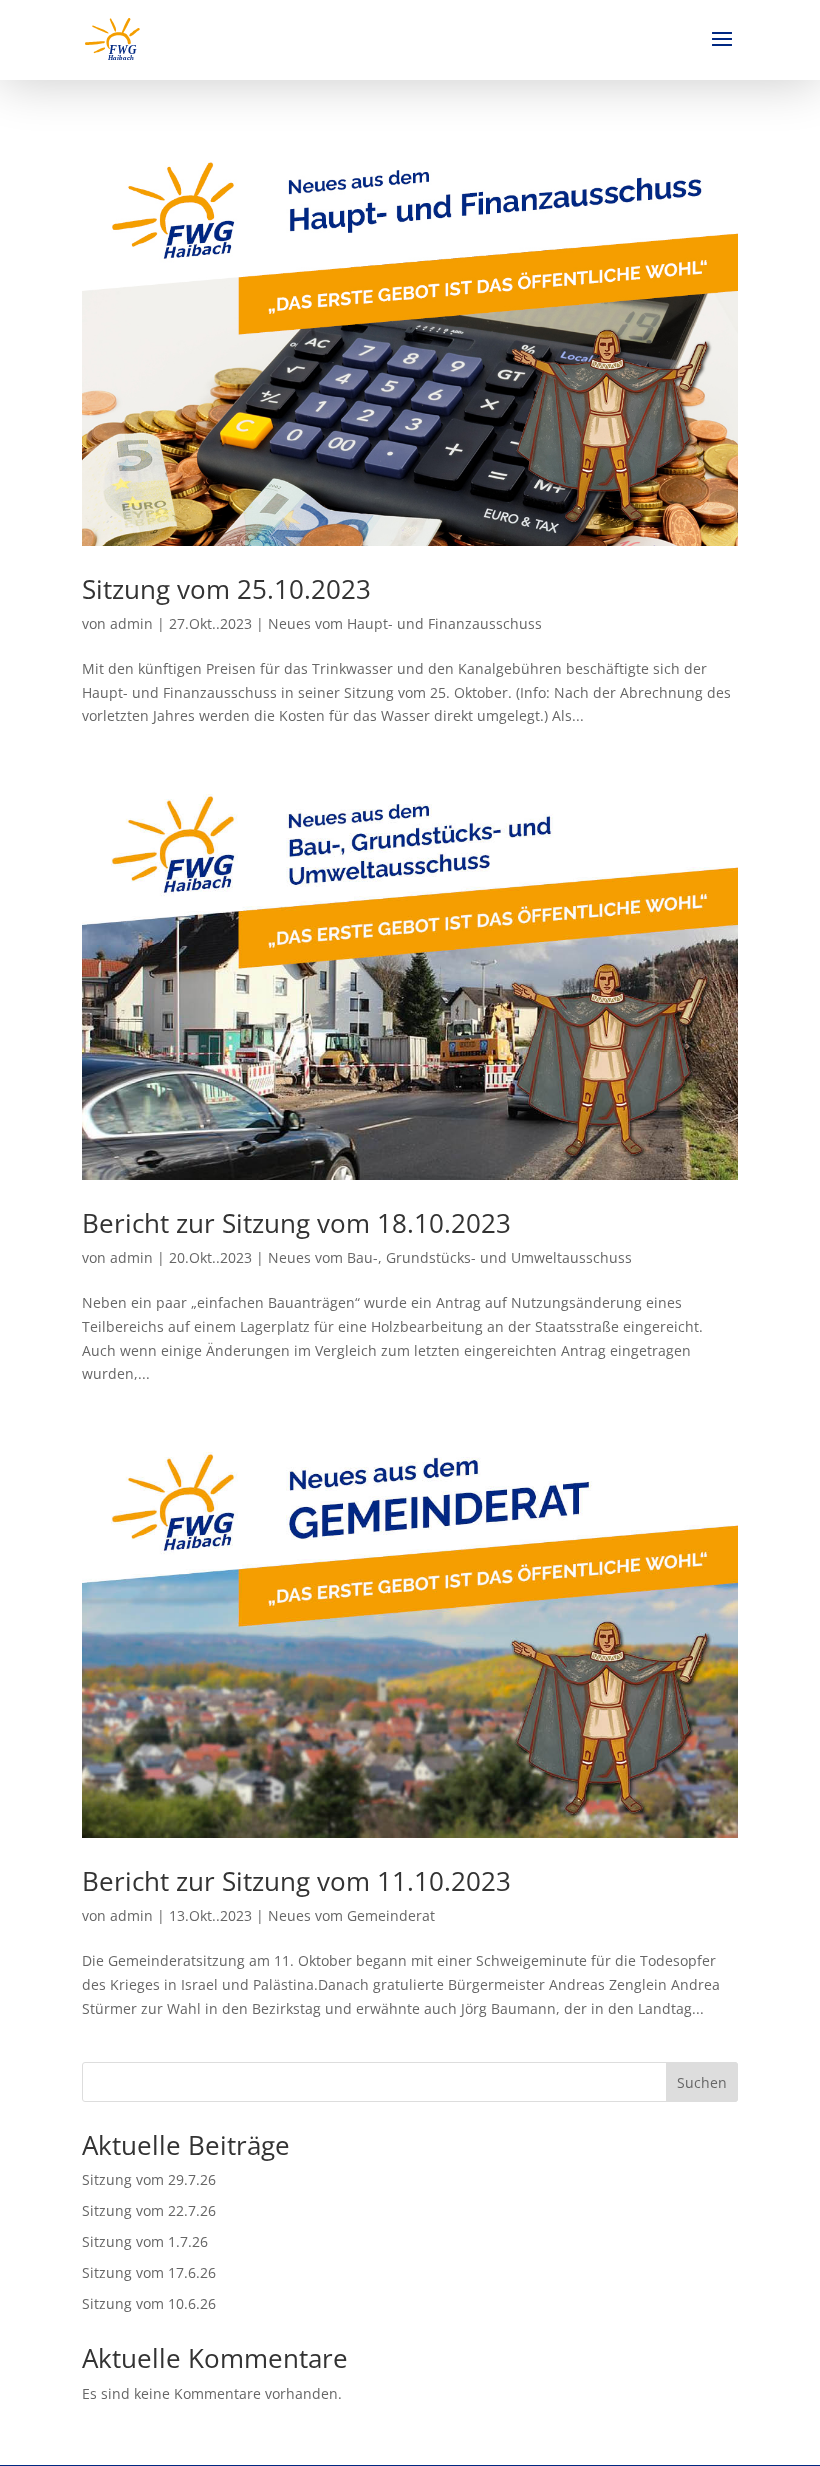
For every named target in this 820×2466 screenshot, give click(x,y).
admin (131, 623)
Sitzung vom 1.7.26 (145, 2241)
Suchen (702, 2082)
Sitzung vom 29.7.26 (149, 2179)
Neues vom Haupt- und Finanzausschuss (405, 623)
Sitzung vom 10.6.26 (149, 2303)
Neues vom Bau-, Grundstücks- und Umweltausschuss (450, 1257)
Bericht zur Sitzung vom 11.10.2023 (296, 1881)
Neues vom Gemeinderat (351, 1915)
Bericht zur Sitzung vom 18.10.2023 (296, 1223)
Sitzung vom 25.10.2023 (226, 589)
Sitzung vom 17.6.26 (149, 2272)
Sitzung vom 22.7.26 (149, 2210)
